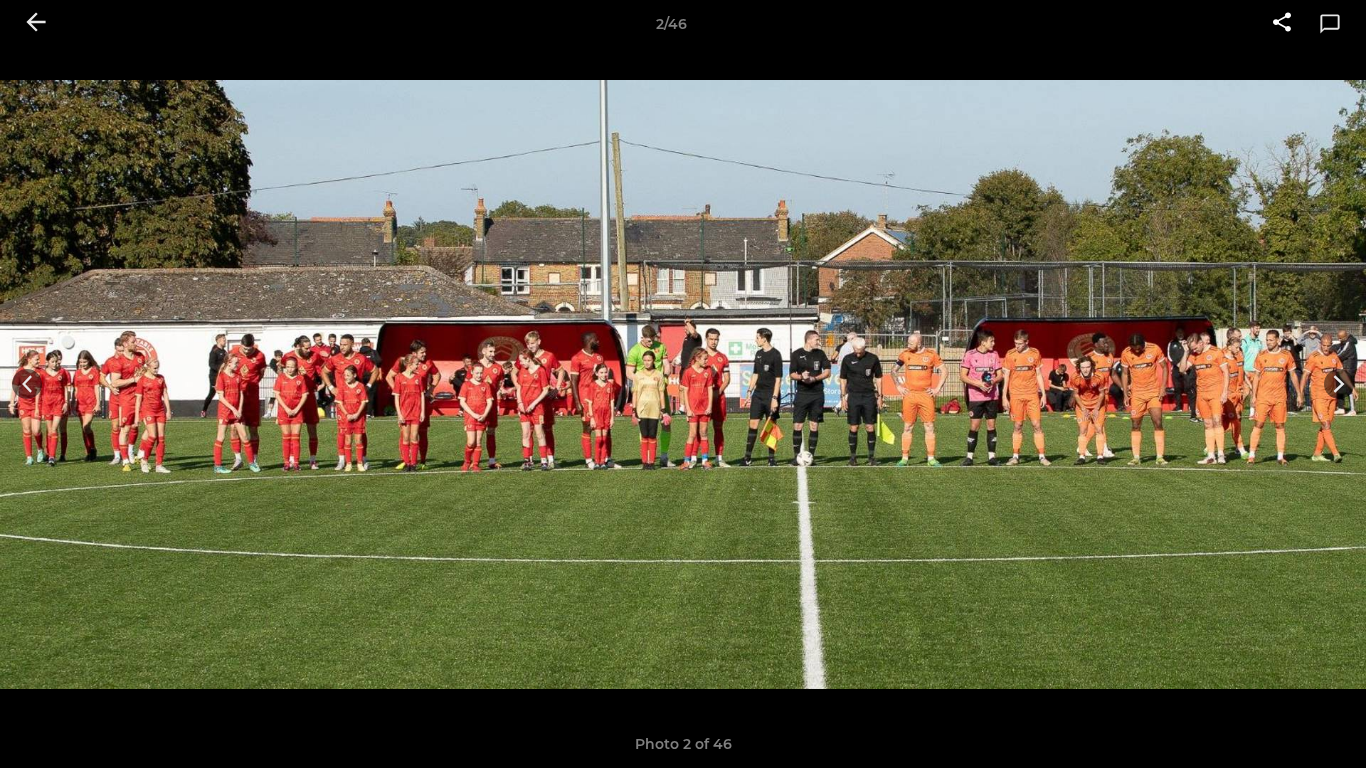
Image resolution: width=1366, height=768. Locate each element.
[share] (1282, 24)
